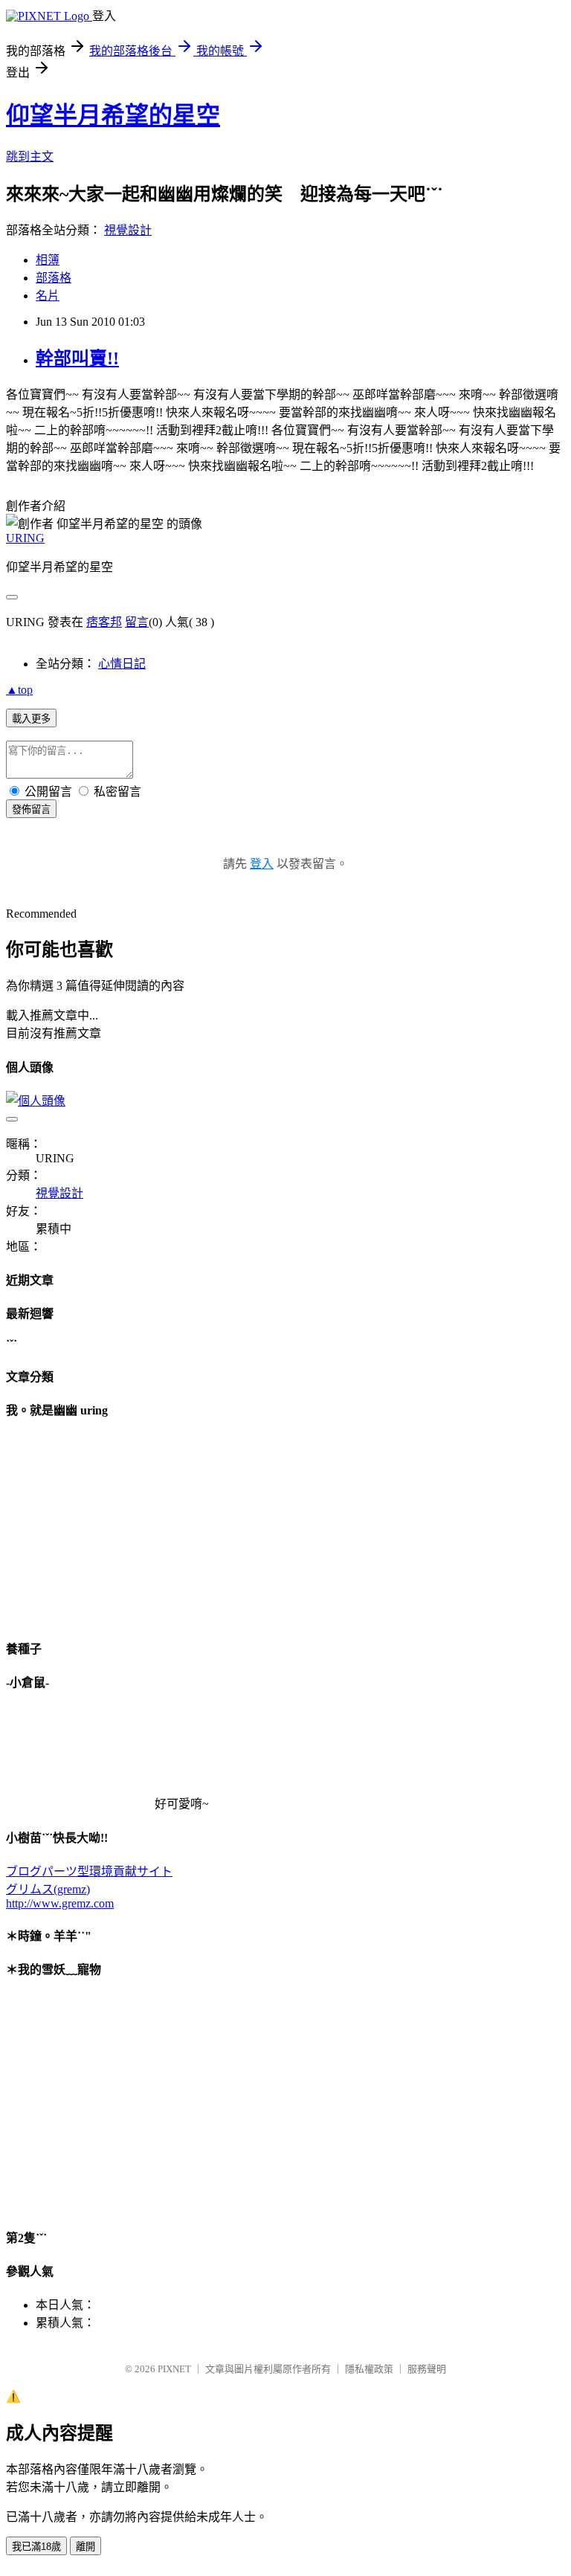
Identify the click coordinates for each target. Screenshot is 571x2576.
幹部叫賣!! (77, 358)
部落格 (54, 278)
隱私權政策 (369, 2369)
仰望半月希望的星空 (113, 115)
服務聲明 (427, 2369)
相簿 (48, 260)
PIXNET (174, 2369)
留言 (137, 622)
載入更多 (31, 719)
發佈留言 (31, 809)
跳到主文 (30, 157)
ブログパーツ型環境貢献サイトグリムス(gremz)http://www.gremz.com (89, 1887)
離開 (86, 2547)
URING (25, 538)
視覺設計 (128, 230)
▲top (19, 690)
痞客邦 (104, 622)
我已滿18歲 (36, 2547)
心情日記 (122, 664)
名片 (48, 296)
